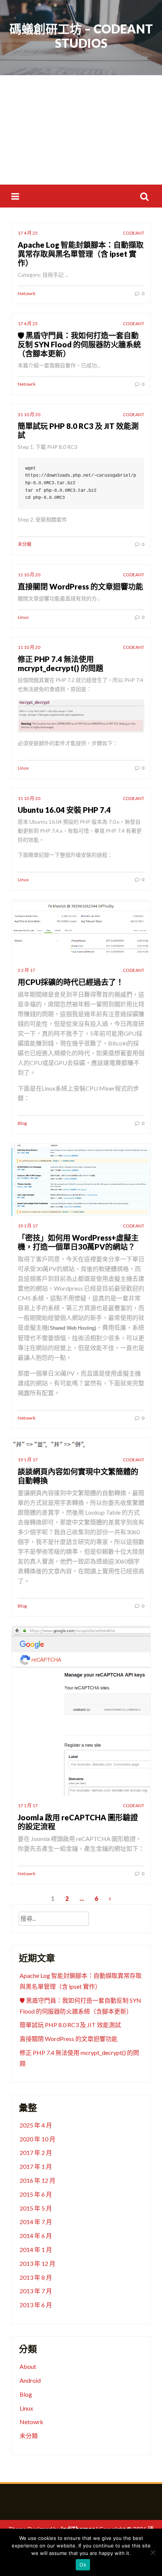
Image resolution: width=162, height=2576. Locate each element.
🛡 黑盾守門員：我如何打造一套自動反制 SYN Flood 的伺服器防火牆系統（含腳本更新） (79, 344)
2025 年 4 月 (36, 2125)
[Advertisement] (81, 130)
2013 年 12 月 (37, 2263)
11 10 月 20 (29, 575)
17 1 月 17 (28, 1805)
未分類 (24, 544)
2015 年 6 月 (36, 2194)
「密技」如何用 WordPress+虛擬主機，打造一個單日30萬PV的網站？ (78, 1242)
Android (30, 2380)
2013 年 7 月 (36, 2291)
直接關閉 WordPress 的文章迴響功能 (80, 586)
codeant (134, 233)
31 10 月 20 (29, 414)
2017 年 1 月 (36, 2166)
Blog (22, 1123)
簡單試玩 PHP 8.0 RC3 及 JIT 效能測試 (70, 2025)
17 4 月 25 (28, 233)
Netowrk (27, 293)
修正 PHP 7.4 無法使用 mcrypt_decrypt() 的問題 (60, 664)
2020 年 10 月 (37, 2139)
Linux (23, 617)
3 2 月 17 (26, 970)
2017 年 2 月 (36, 2152)
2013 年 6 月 (36, 2305)
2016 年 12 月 (37, 2180)
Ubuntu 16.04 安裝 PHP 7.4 (64, 810)
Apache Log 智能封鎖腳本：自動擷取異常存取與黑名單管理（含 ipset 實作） (81, 254)
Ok (83, 2565)
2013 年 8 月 (36, 2277)
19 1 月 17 (28, 1226)
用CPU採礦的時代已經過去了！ (71, 982)
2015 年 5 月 (36, 2208)
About (28, 2366)
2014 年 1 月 (36, 2249)
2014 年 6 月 (36, 2236)
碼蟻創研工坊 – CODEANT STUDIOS (81, 36)
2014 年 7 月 (36, 2222)
